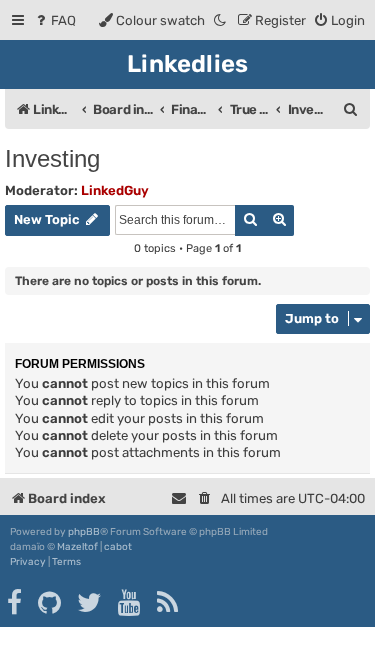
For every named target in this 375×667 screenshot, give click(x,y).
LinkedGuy (115, 190)
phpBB (84, 532)
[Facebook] (15, 603)
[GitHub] (50, 603)
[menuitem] (54, 20)
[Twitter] (90, 603)
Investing (52, 158)
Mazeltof (77, 547)
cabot (118, 547)
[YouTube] (130, 603)
